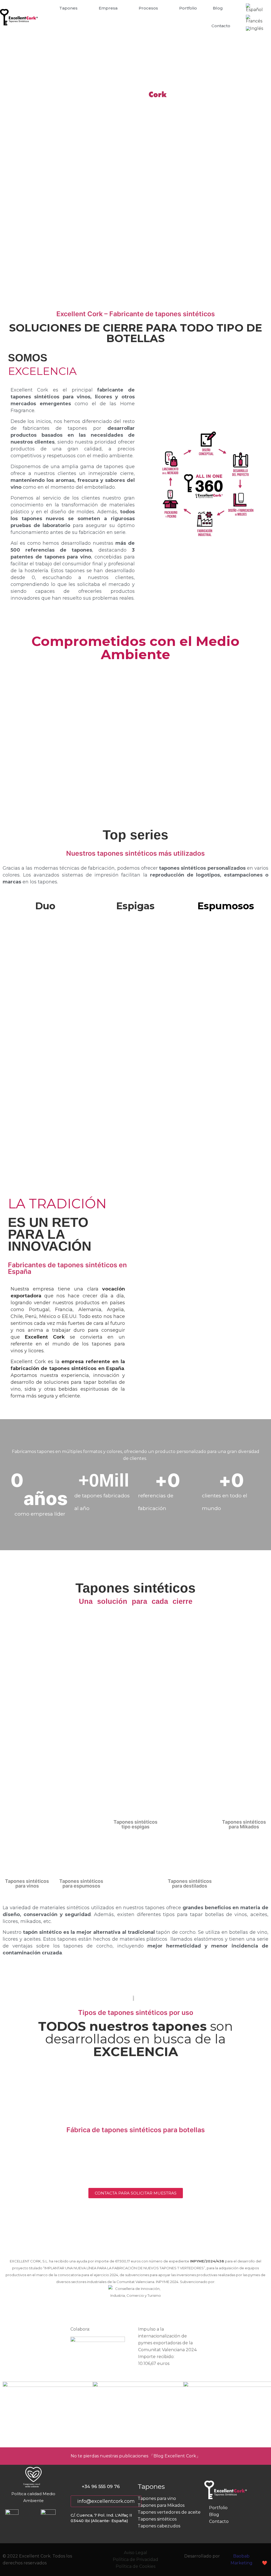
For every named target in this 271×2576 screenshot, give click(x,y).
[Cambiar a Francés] (256, 19)
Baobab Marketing (241, 2559)
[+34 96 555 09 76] (74, 2486)
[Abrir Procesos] (161, 8)
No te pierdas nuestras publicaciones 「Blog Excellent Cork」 (135, 2456)
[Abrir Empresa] (121, 8)
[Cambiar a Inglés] (254, 29)
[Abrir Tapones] (81, 8)
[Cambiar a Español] (256, 8)
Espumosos (226, 906)
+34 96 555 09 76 (101, 2486)
